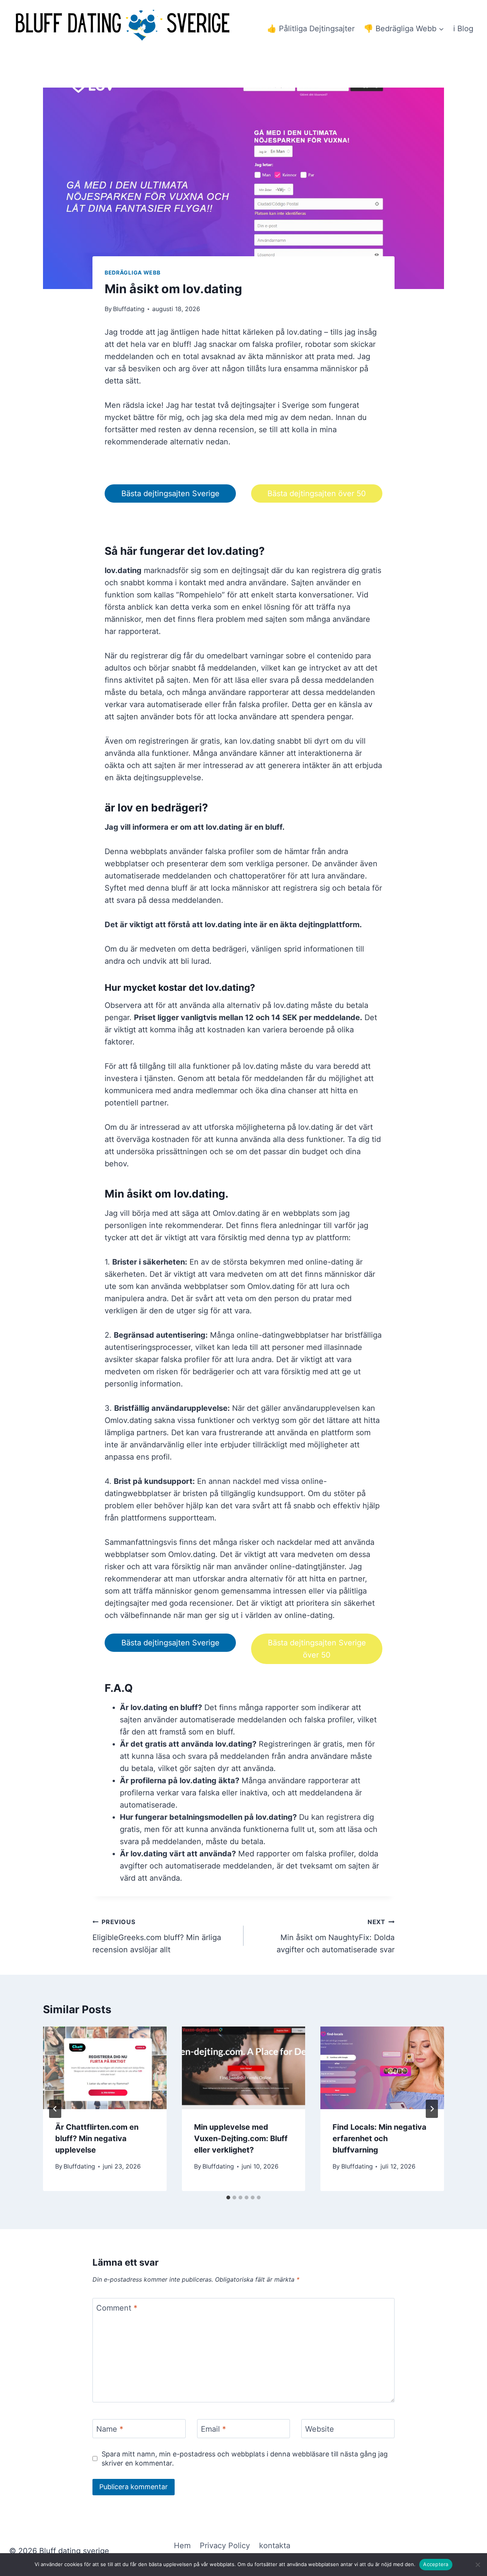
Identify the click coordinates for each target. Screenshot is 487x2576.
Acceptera (436, 2564)
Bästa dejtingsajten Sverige (170, 493)
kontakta (275, 2546)
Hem (182, 2546)
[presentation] (105, 2068)
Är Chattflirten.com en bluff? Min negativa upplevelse (97, 2138)
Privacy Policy (225, 2546)
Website (320, 2429)
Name (110, 2429)
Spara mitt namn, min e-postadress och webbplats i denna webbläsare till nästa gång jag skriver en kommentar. (245, 2458)
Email (213, 2429)
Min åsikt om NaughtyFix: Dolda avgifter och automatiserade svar (336, 1936)
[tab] (228, 2198)
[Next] (432, 2109)
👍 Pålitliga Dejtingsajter (311, 29)
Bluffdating (129, 309)
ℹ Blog (463, 29)
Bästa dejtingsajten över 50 (317, 493)
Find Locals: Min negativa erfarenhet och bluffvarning (380, 2138)
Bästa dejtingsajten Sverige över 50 (317, 1649)
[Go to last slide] (55, 2109)
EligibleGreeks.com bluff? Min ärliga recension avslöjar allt (157, 1936)
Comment (117, 2308)
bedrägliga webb (133, 272)
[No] (477, 2565)
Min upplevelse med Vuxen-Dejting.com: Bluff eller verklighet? (241, 2138)
